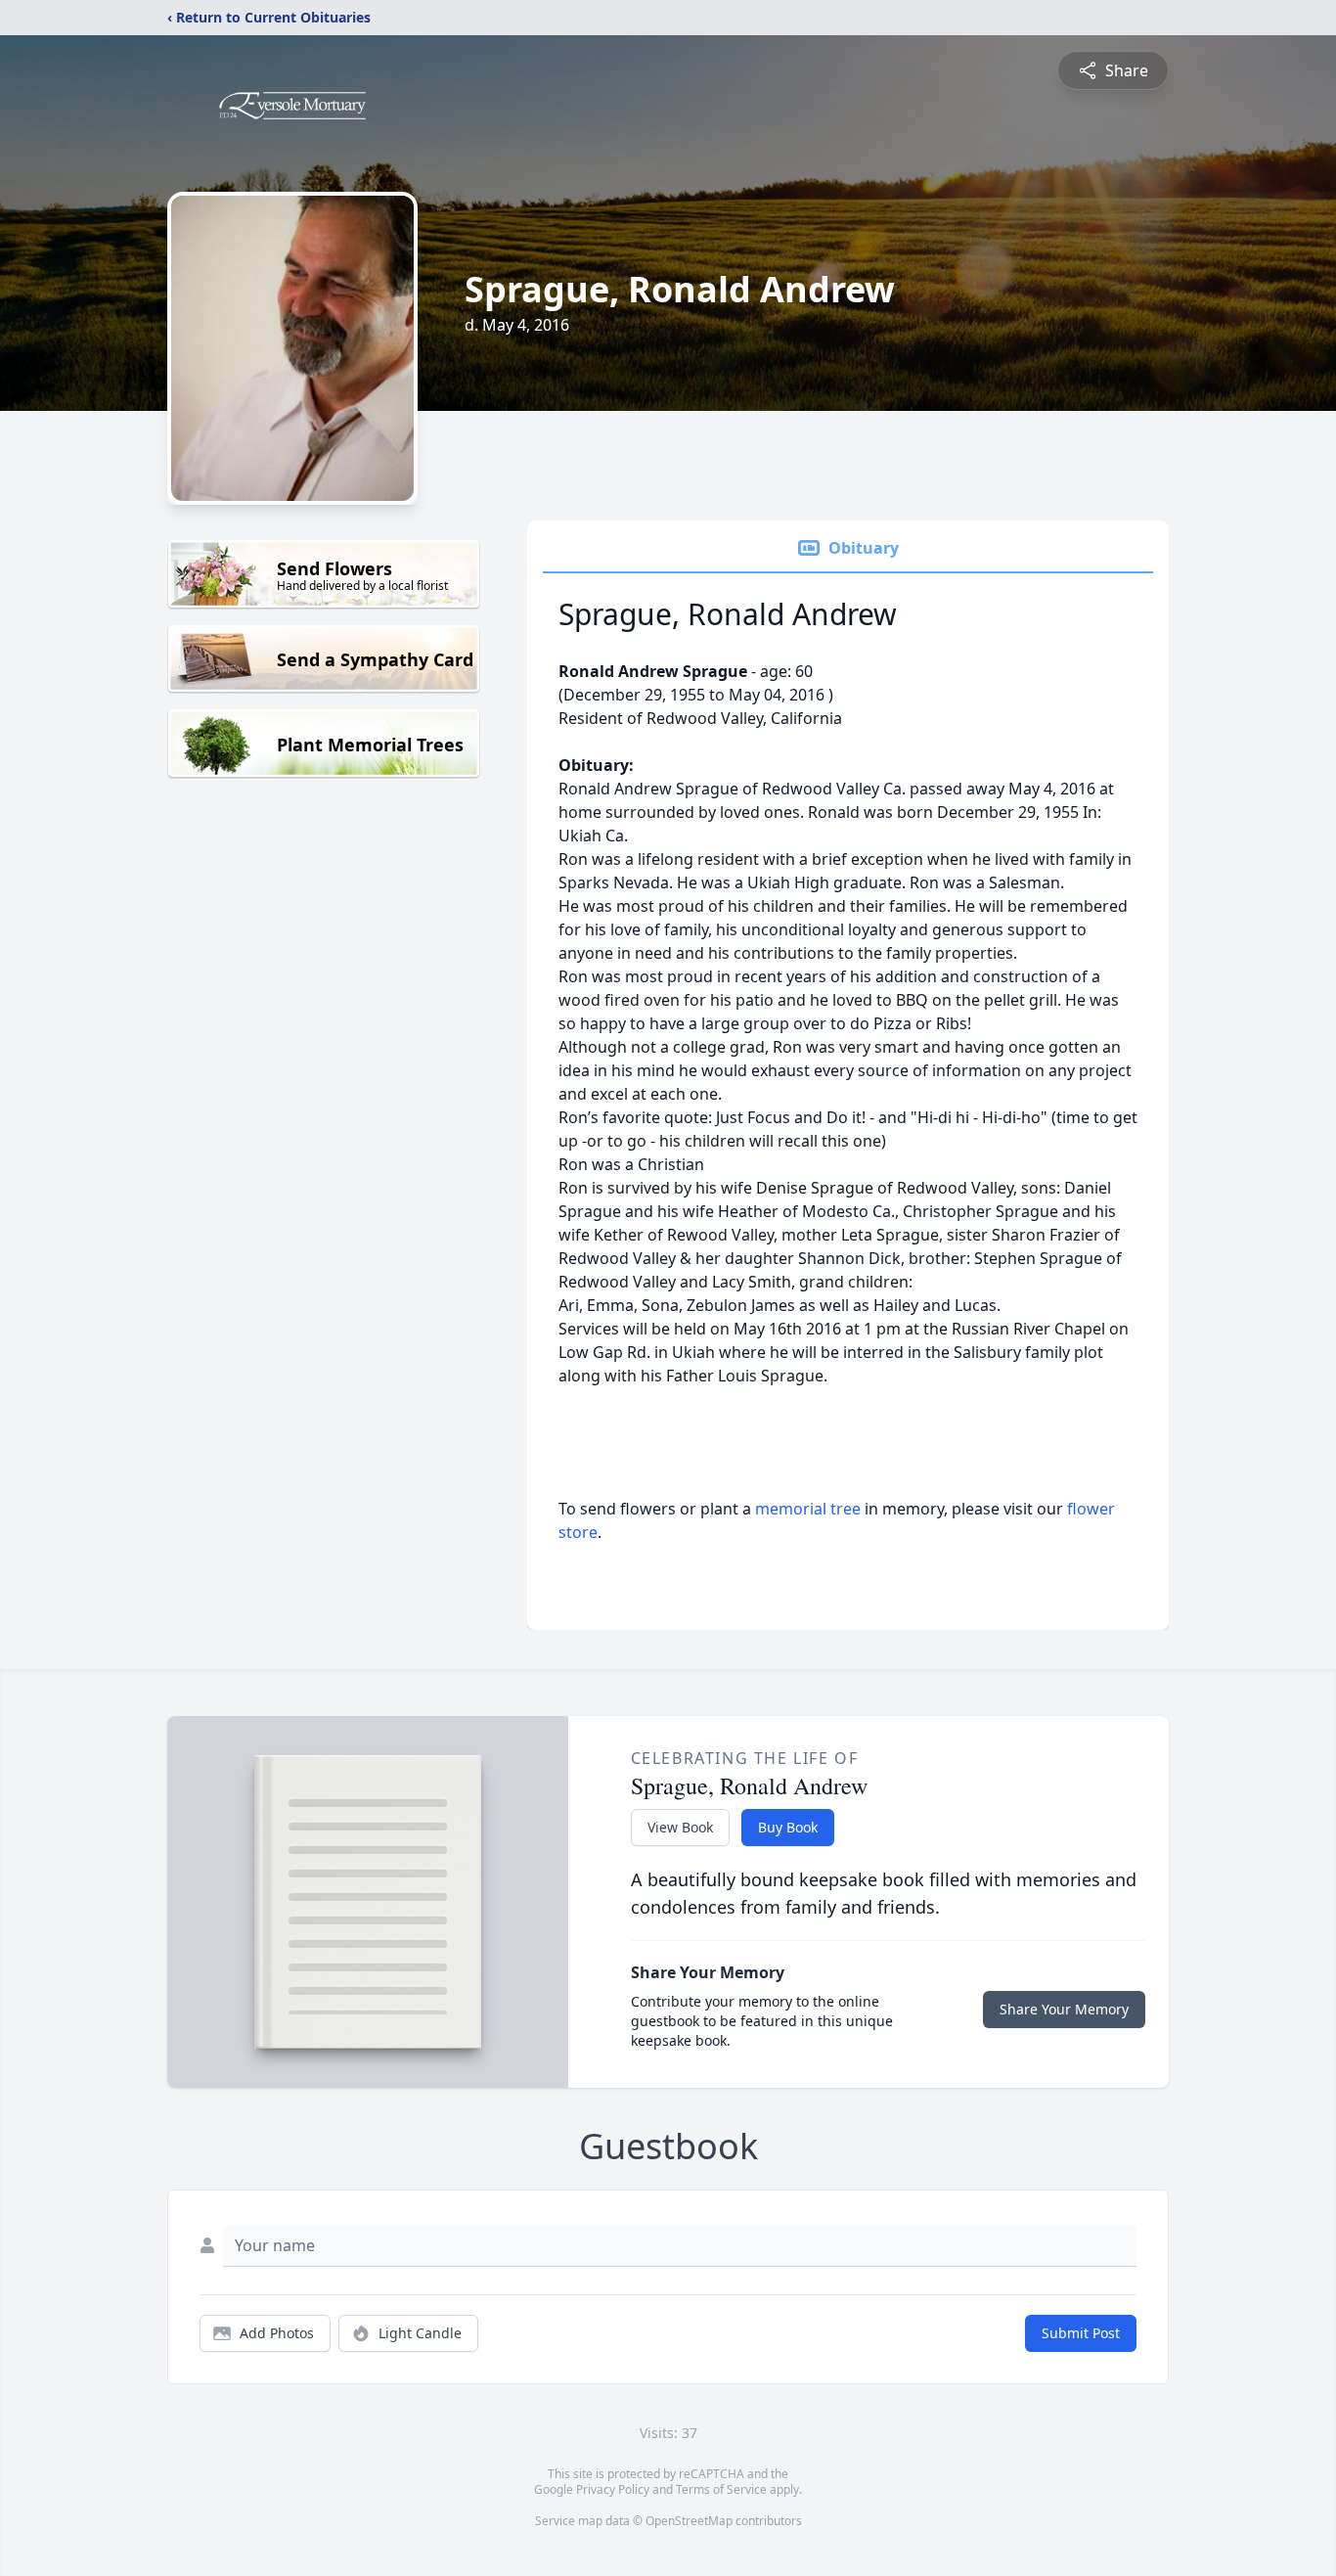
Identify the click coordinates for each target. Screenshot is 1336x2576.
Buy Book (788, 1827)
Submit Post (1081, 2333)
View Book (680, 1827)
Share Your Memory (1064, 2009)
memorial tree (808, 1509)
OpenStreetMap (689, 2521)
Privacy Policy (613, 2489)
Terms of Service (721, 2489)
